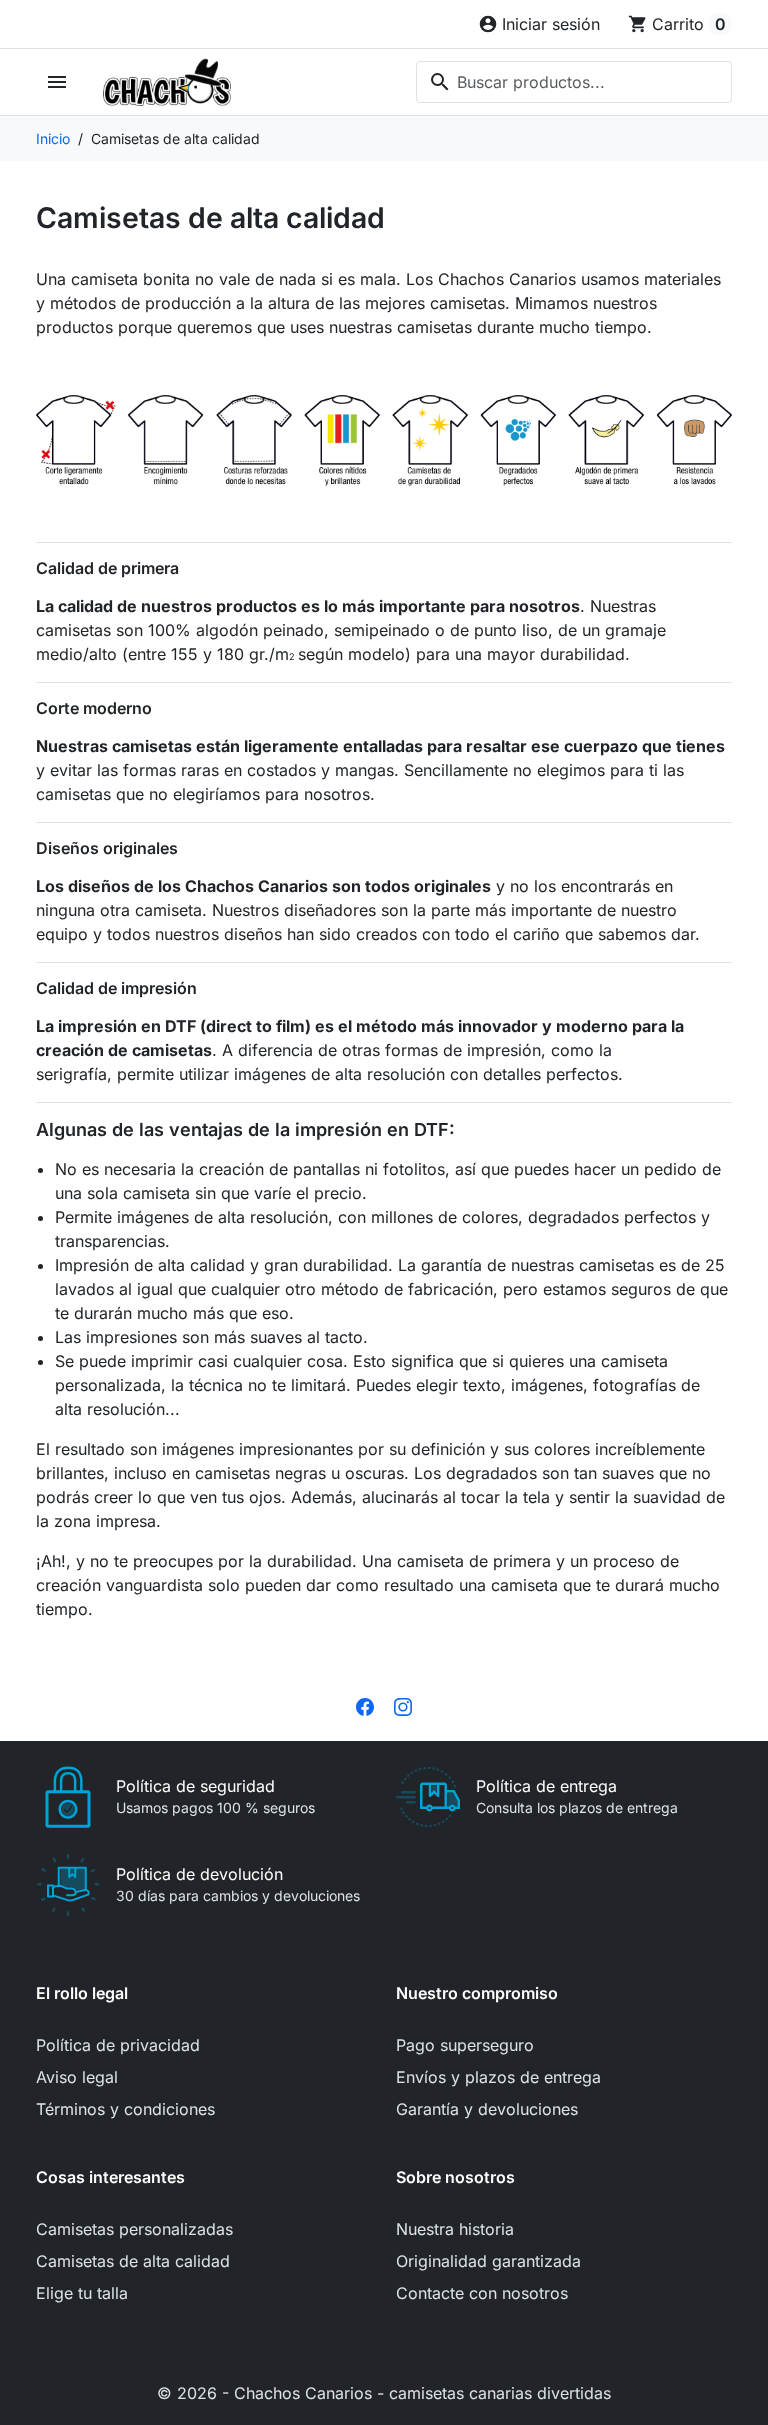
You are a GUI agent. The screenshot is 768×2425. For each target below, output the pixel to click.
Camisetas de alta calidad (133, 2261)
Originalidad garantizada (488, 2261)
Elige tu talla (82, 2293)
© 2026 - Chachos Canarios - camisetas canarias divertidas (384, 2393)
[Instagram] (403, 1705)
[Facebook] (365, 1705)
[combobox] (574, 82)
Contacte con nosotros (482, 2293)
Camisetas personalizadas (134, 2229)
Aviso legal (77, 2077)
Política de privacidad (118, 2045)
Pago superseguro (465, 2045)
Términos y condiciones (125, 2109)
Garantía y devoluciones (487, 2109)
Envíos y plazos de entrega (498, 2077)
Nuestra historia (455, 2229)
